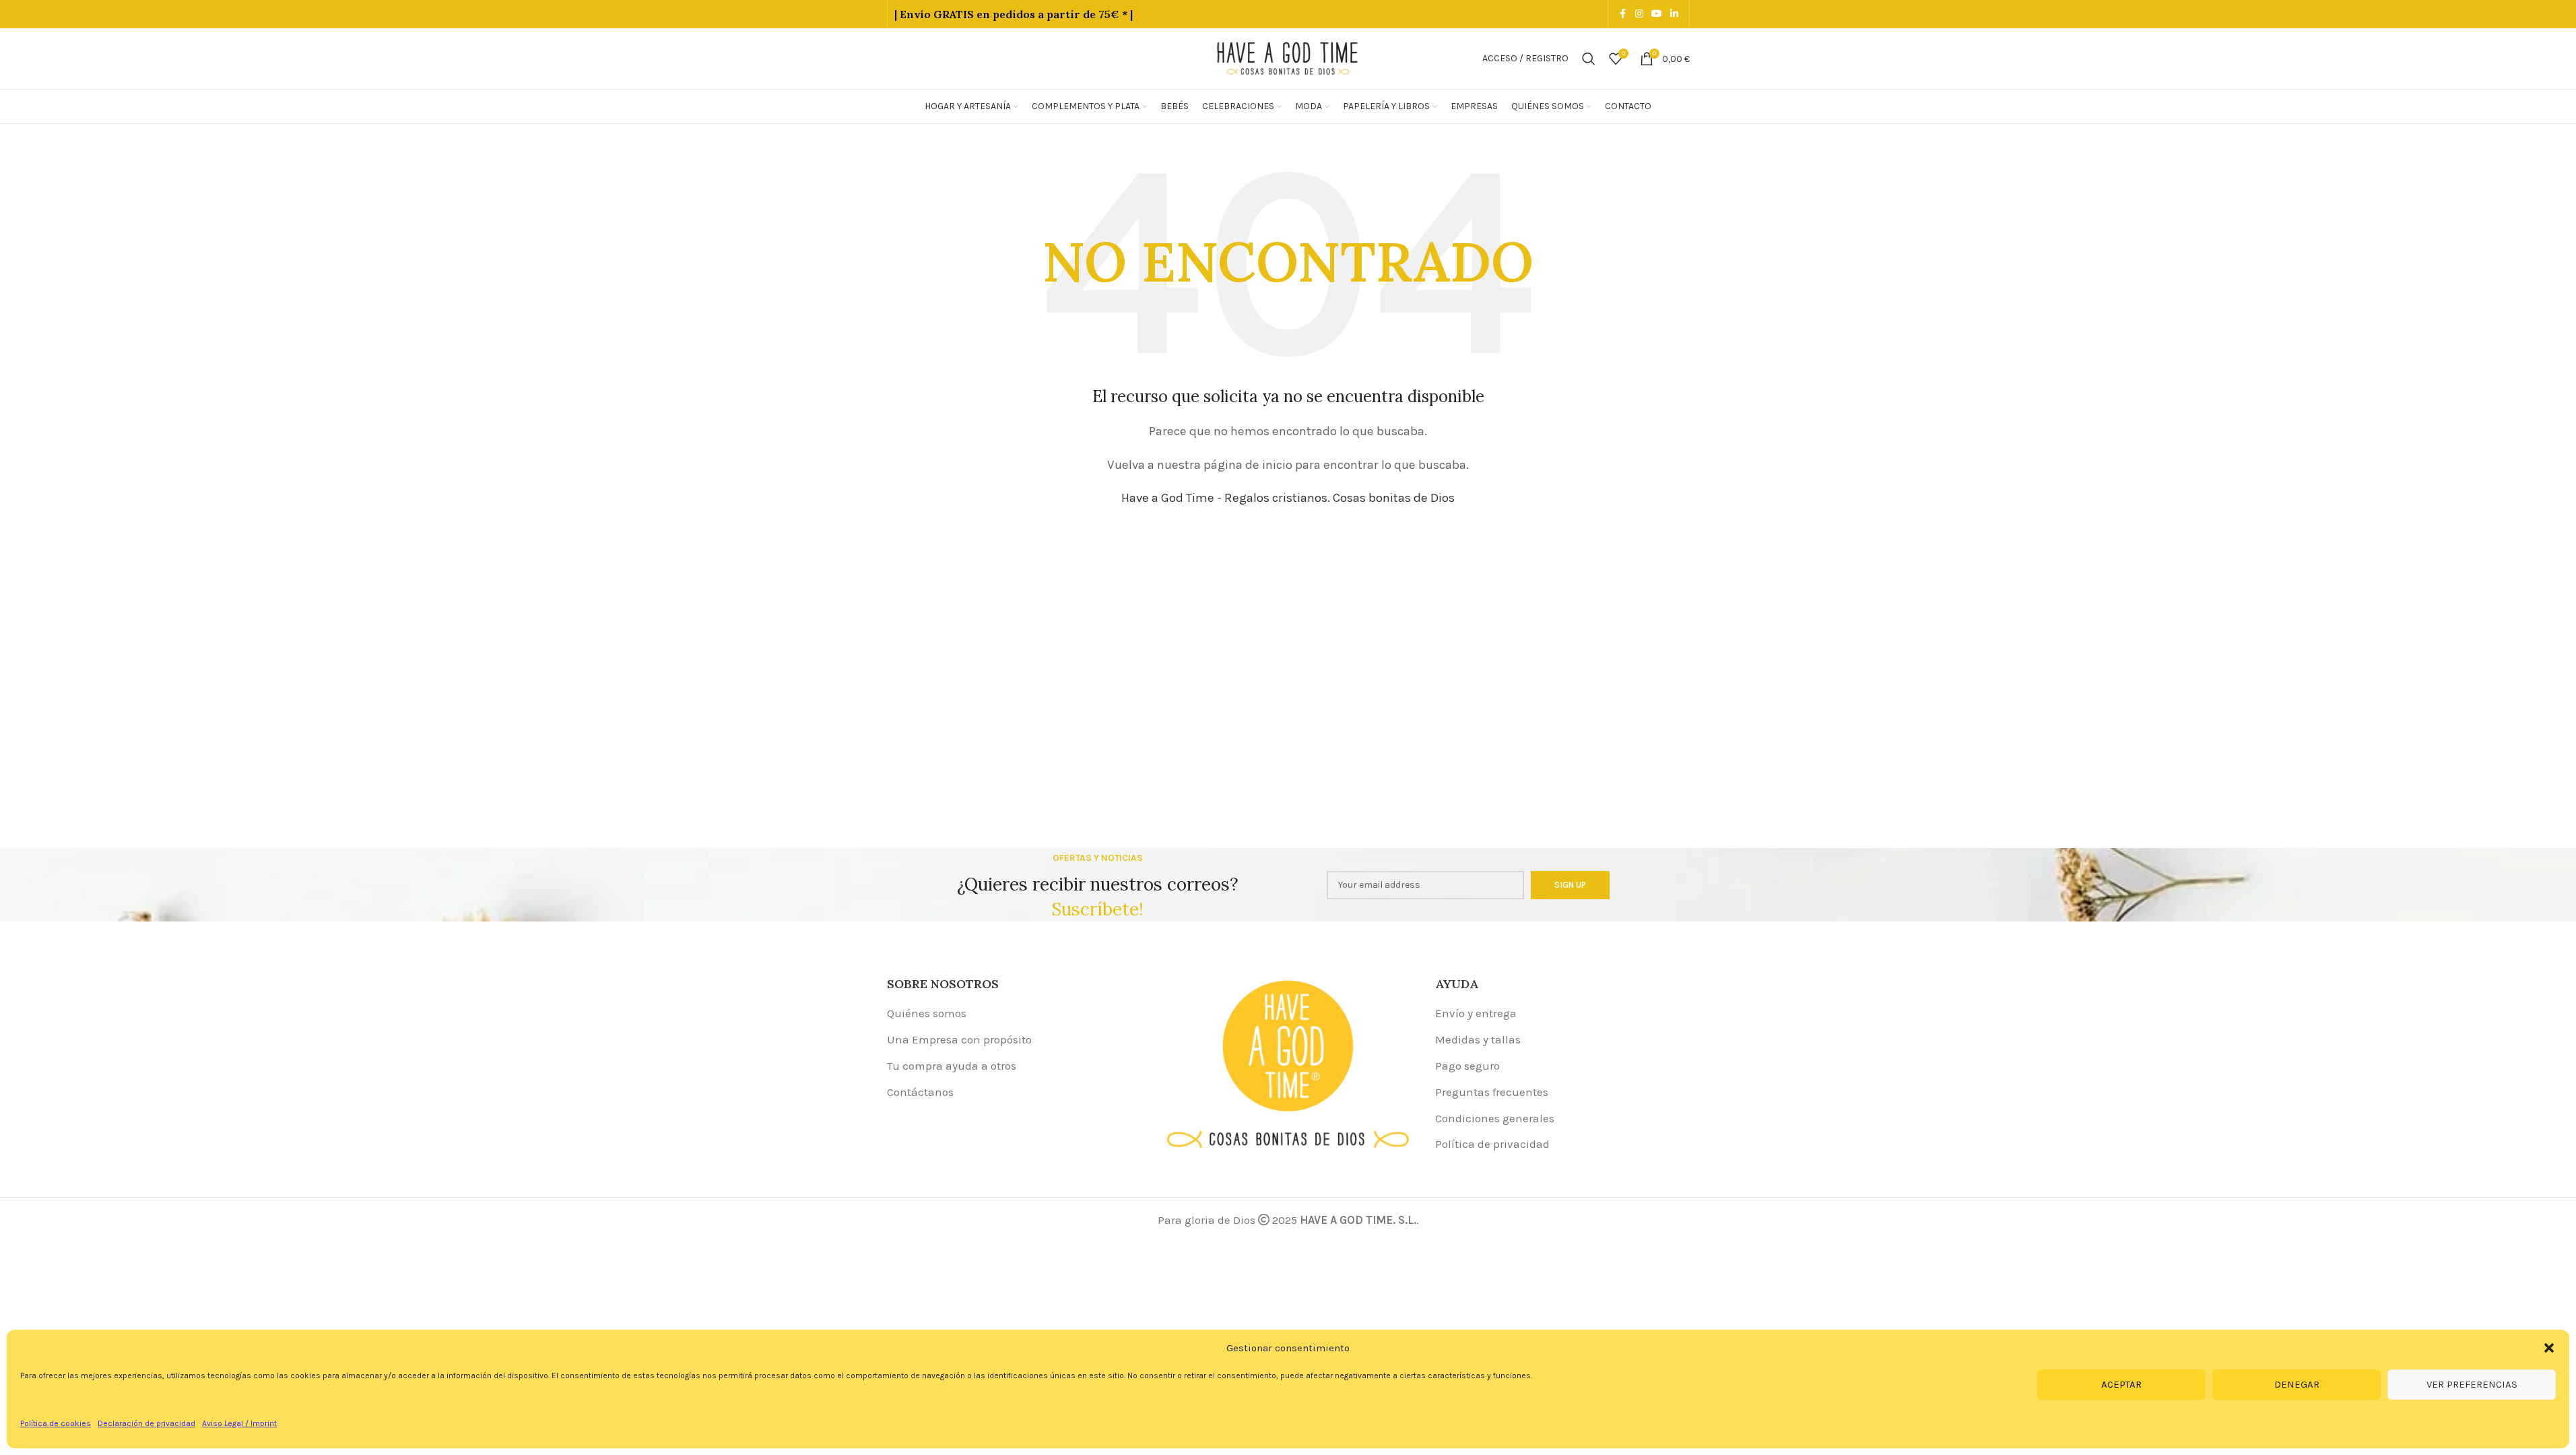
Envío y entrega (1476, 1013)
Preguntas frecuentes (1492, 1092)
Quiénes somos (927, 1013)
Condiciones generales (1495, 1118)
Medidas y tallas (1478, 1039)
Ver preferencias (2472, 1384)
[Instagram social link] (1639, 14)
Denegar (2297, 1384)
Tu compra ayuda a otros (952, 1066)
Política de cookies (56, 1423)
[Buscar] (1589, 59)
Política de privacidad (1492, 1144)
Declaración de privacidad (146, 1423)
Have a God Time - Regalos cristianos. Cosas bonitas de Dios (1288, 498)
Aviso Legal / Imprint (239, 1423)
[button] (2549, 1348)
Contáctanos (920, 1092)
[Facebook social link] (1623, 14)
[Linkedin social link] (1674, 14)
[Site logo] (1288, 57)
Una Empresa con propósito (959, 1039)
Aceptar (2121, 1384)
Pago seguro (1467, 1066)
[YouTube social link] (1657, 14)
